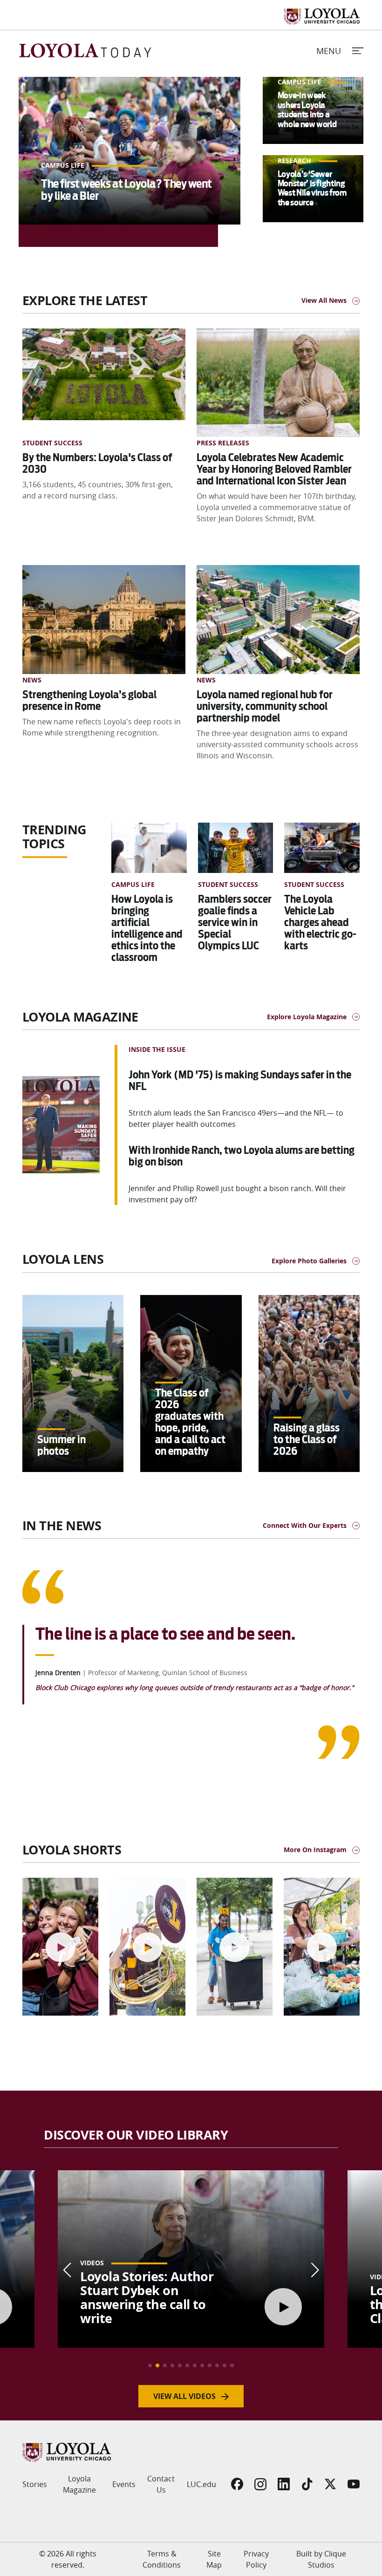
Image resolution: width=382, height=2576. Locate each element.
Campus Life (64, 165)
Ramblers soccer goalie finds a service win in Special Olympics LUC (235, 922)
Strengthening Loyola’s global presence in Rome (89, 700)
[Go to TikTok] (307, 2484)
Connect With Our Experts (305, 1525)
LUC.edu (201, 2484)
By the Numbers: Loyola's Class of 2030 (97, 463)
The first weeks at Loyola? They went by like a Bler (126, 190)
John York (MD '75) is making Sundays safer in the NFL (240, 1080)
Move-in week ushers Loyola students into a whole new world (307, 109)
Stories (35, 2484)
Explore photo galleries (309, 1261)
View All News (324, 300)
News (32, 680)
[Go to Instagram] (260, 2484)
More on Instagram (315, 1850)
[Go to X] (330, 2484)
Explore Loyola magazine (307, 1017)
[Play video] (61, 1947)
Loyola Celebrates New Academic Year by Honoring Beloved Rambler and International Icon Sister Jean (274, 469)
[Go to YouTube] (354, 2484)
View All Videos (184, 2396)
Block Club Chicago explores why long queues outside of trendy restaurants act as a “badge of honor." (195, 1687)
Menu (329, 51)
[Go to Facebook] (237, 2484)
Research (295, 160)
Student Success (52, 443)
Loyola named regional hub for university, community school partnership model (265, 706)
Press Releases (223, 443)
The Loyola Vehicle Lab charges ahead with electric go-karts (320, 922)
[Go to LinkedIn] (284, 2484)
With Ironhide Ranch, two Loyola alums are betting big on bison (242, 1156)
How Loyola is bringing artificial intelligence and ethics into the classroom (147, 928)
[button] (150, 2365)
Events (124, 2484)
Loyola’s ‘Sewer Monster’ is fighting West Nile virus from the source (312, 188)
